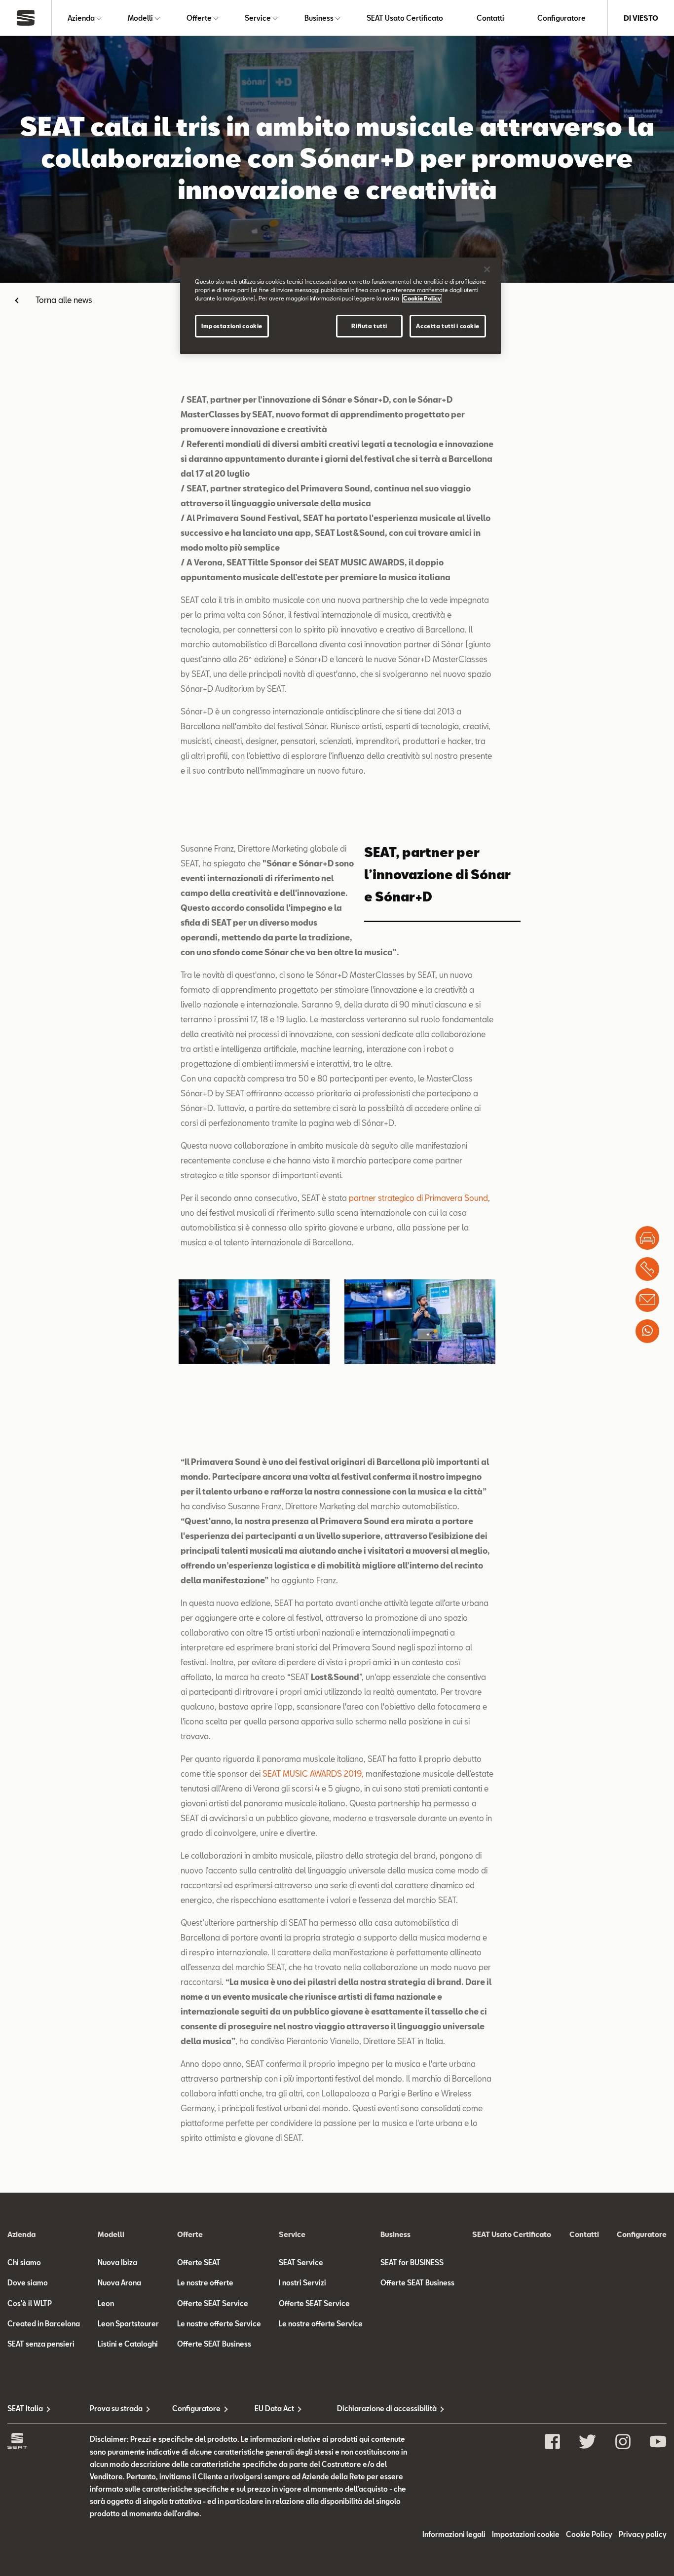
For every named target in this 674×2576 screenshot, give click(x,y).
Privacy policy (643, 2534)
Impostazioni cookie (232, 326)
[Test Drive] (647, 1238)
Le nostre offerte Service (219, 2324)
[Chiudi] (487, 269)
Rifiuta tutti (369, 326)
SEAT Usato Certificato (405, 18)
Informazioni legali (454, 2534)
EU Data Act (274, 2408)
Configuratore (562, 18)
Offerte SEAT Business (214, 2344)
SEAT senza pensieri (41, 2344)
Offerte (199, 18)
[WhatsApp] (647, 1331)
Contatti (490, 18)
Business (319, 18)
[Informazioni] (647, 1300)
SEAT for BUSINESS (412, 2262)
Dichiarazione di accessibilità (378, 2408)
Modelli (140, 18)
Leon (106, 2303)
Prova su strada (116, 2408)
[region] (340, 306)
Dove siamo (28, 2283)
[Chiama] (647, 1269)
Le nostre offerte (205, 2283)
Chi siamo (24, 2262)
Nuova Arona (119, 2283)
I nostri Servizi (302, 2283)
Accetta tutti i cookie (448, 326)
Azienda (81, 18)
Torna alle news (64, 300)
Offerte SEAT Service (213, 2303)
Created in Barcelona (44, 2324)
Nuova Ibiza (117, 2262)
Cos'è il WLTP (30, 2303)
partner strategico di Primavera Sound (418, 1198)
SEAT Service (301, 2262)
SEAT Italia (25, 2408)
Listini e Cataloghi (128, 2344)
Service (258, 18)
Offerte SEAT (199, 2262)
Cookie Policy (589, 2534)
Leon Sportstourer (128, 2324)
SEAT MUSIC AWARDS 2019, (313, 1773)
